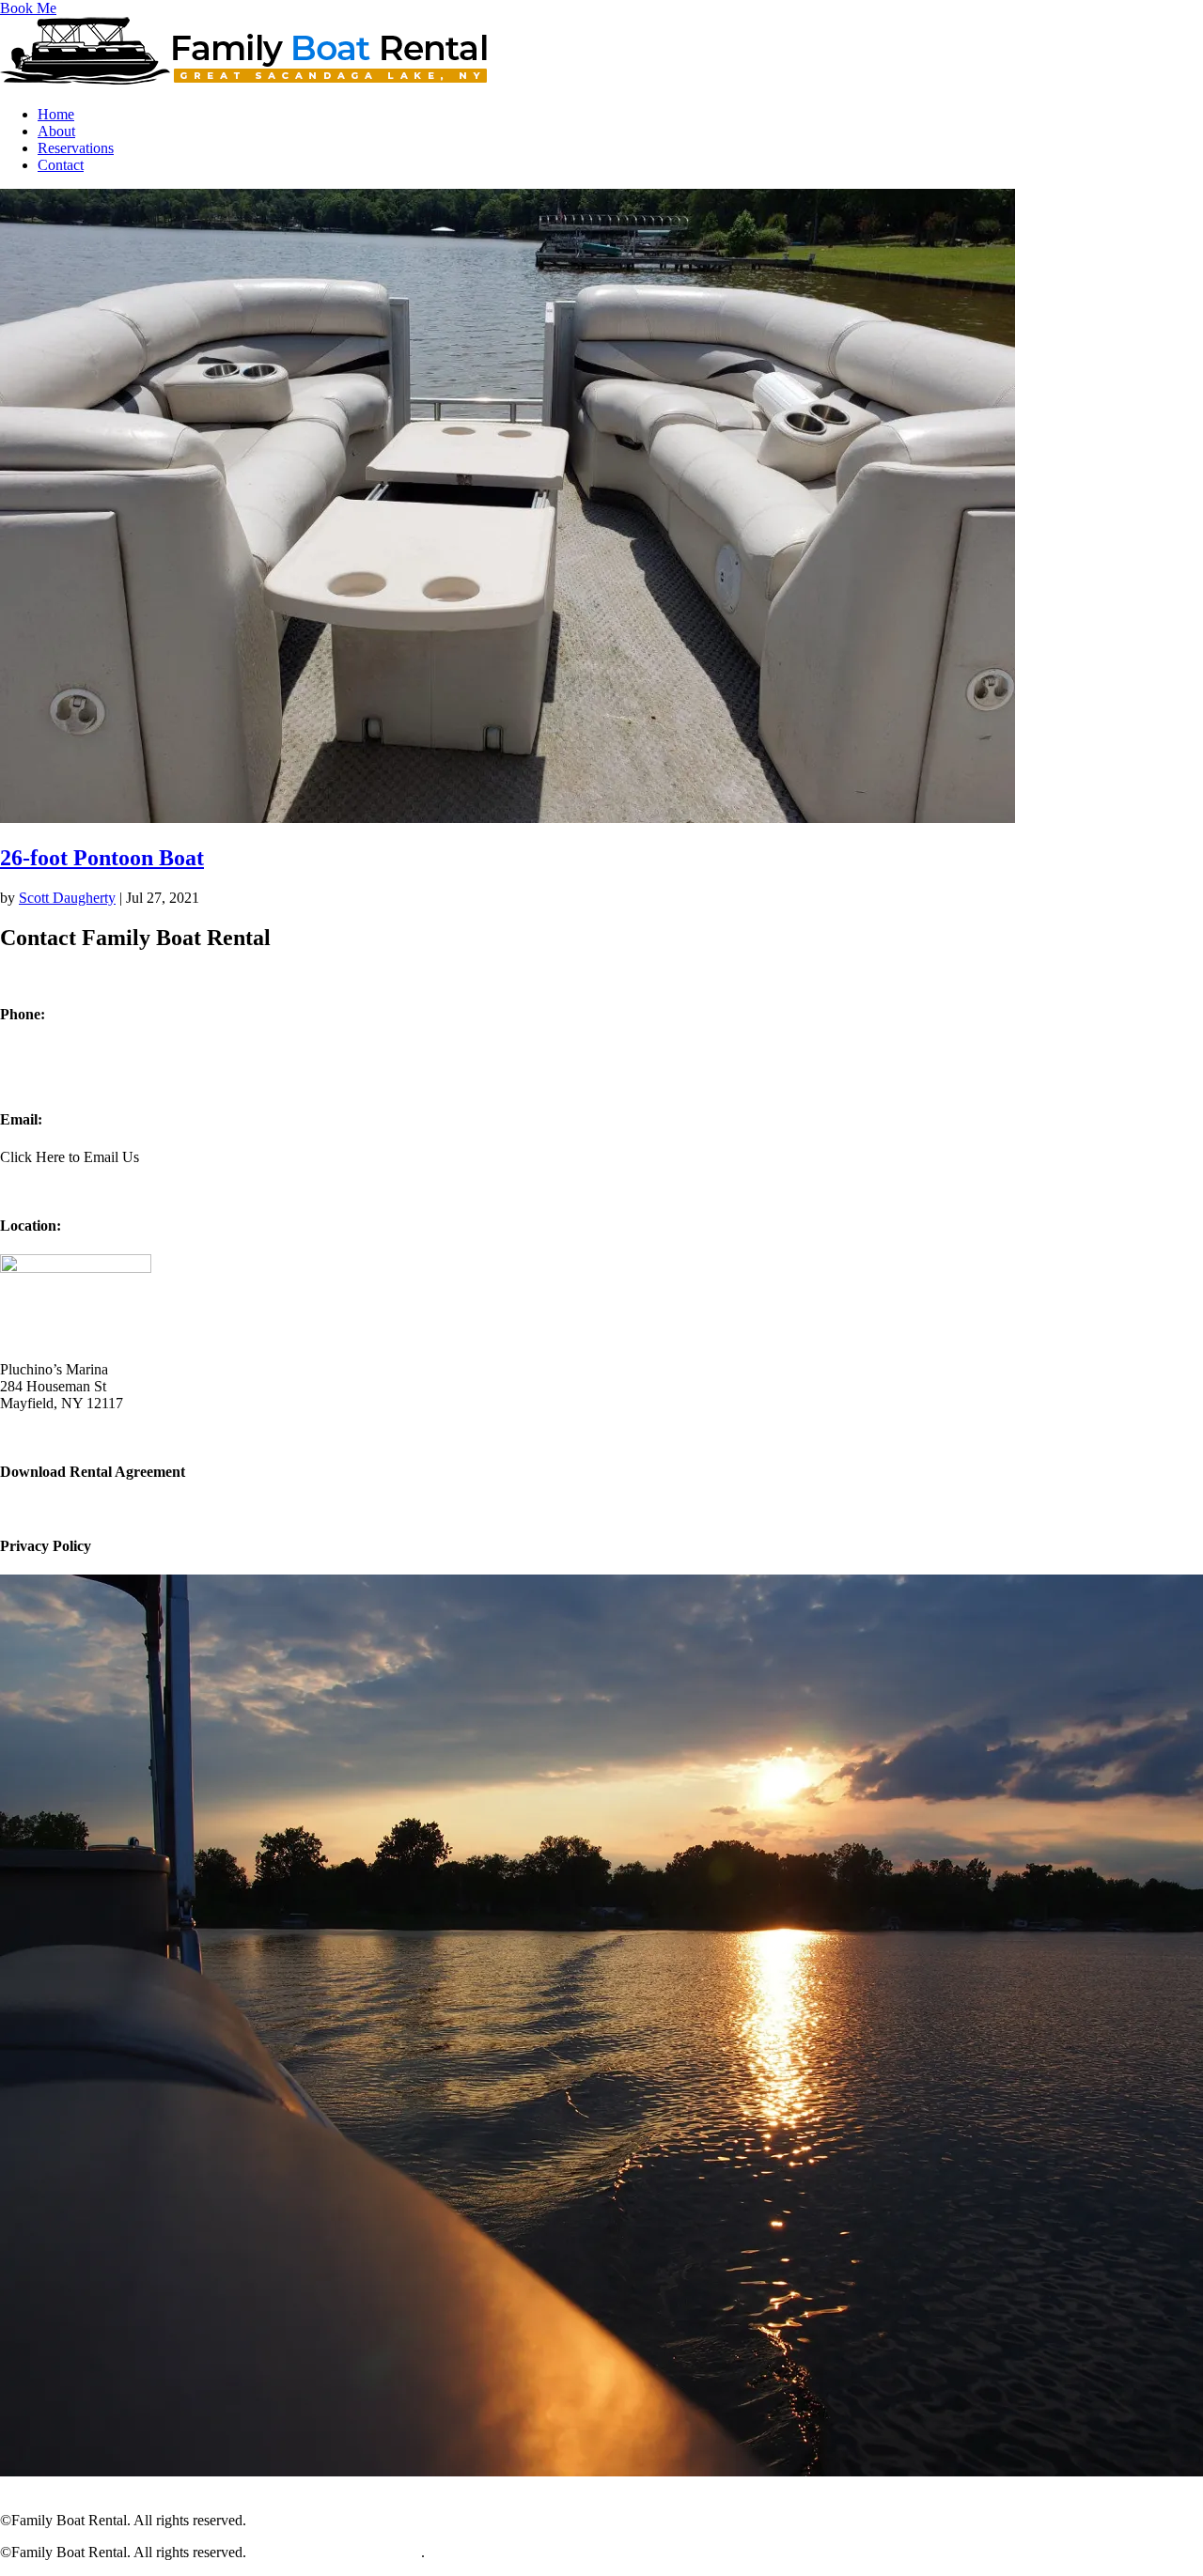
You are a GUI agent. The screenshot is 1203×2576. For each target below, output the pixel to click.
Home (56, 114)
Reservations (76, 148)
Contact (61, 165)
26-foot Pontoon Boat (102, 858)
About (56, 131)
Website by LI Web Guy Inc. (336, 2520)
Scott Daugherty (67, 898)
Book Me (28, 8)
